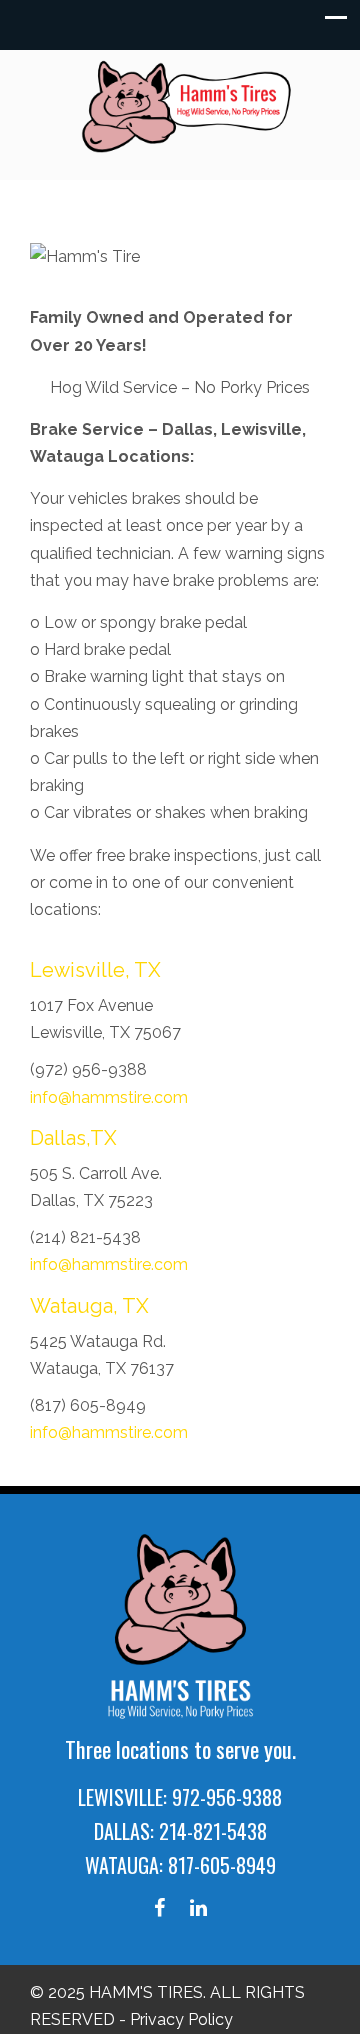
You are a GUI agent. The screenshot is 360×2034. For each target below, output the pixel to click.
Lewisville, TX (95, 970)
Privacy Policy (181, 2019)
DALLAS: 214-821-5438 (180, 1831)
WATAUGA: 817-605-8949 (180, 1865)
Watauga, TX (89, 1306)
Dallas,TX (73, 1138)
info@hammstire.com (109, 1097)
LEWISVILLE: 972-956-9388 (180, 1797)
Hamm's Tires (190, 106)
